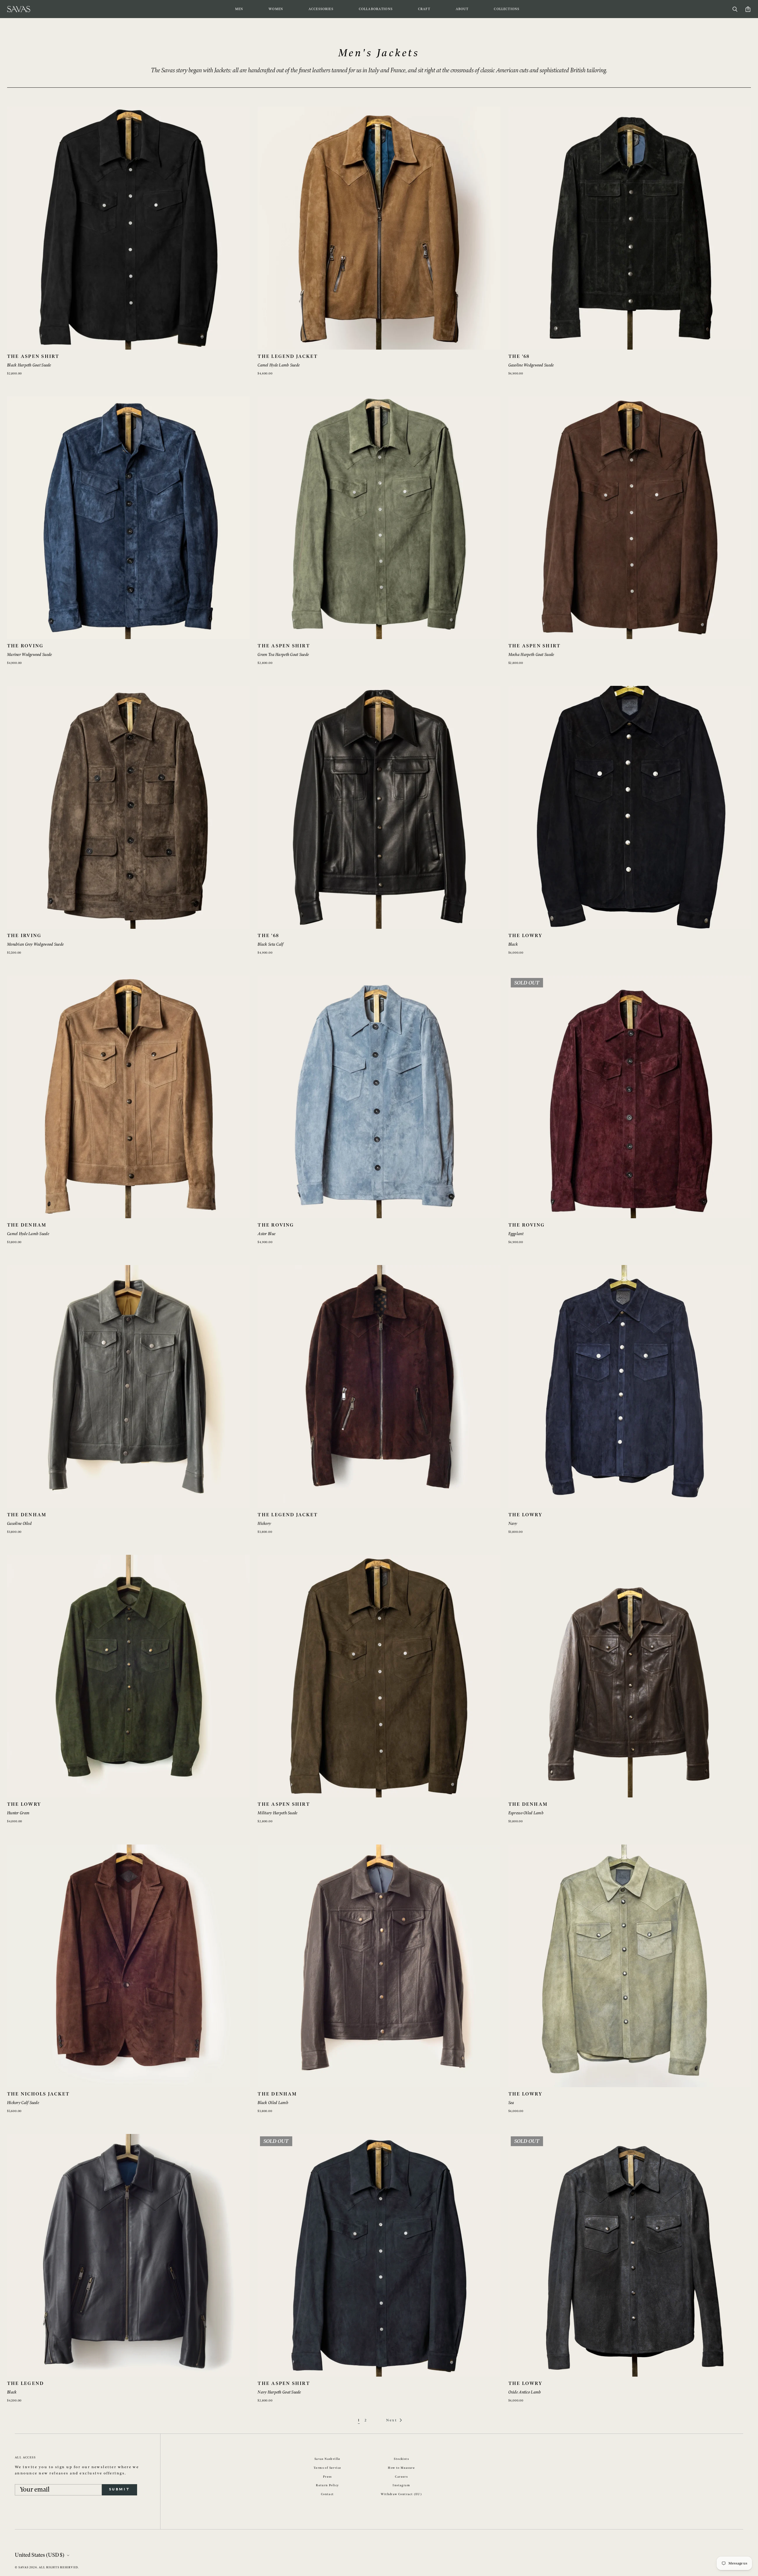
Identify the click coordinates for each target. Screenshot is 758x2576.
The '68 (519, 357)
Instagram (401, 2485)
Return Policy (327, 2485)
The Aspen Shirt (33, 357)
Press (327, 2477)
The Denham (27, 1225)
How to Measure (401, 2468)
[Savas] (19, 9)
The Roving (25, 646)
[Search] (735, 9)
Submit (119, 2489)
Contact (327, 2494)
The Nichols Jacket (38, 2094)
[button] (239, 9)
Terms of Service (327, 2468)
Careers (401, 2477)
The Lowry (525, 936)
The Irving (24, 936)
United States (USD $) (40, 2555)
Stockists (401, 2459)
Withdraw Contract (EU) (401, 2494)
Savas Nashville (327, 2459)
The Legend (25, 2384)
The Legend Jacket (288, 357)
